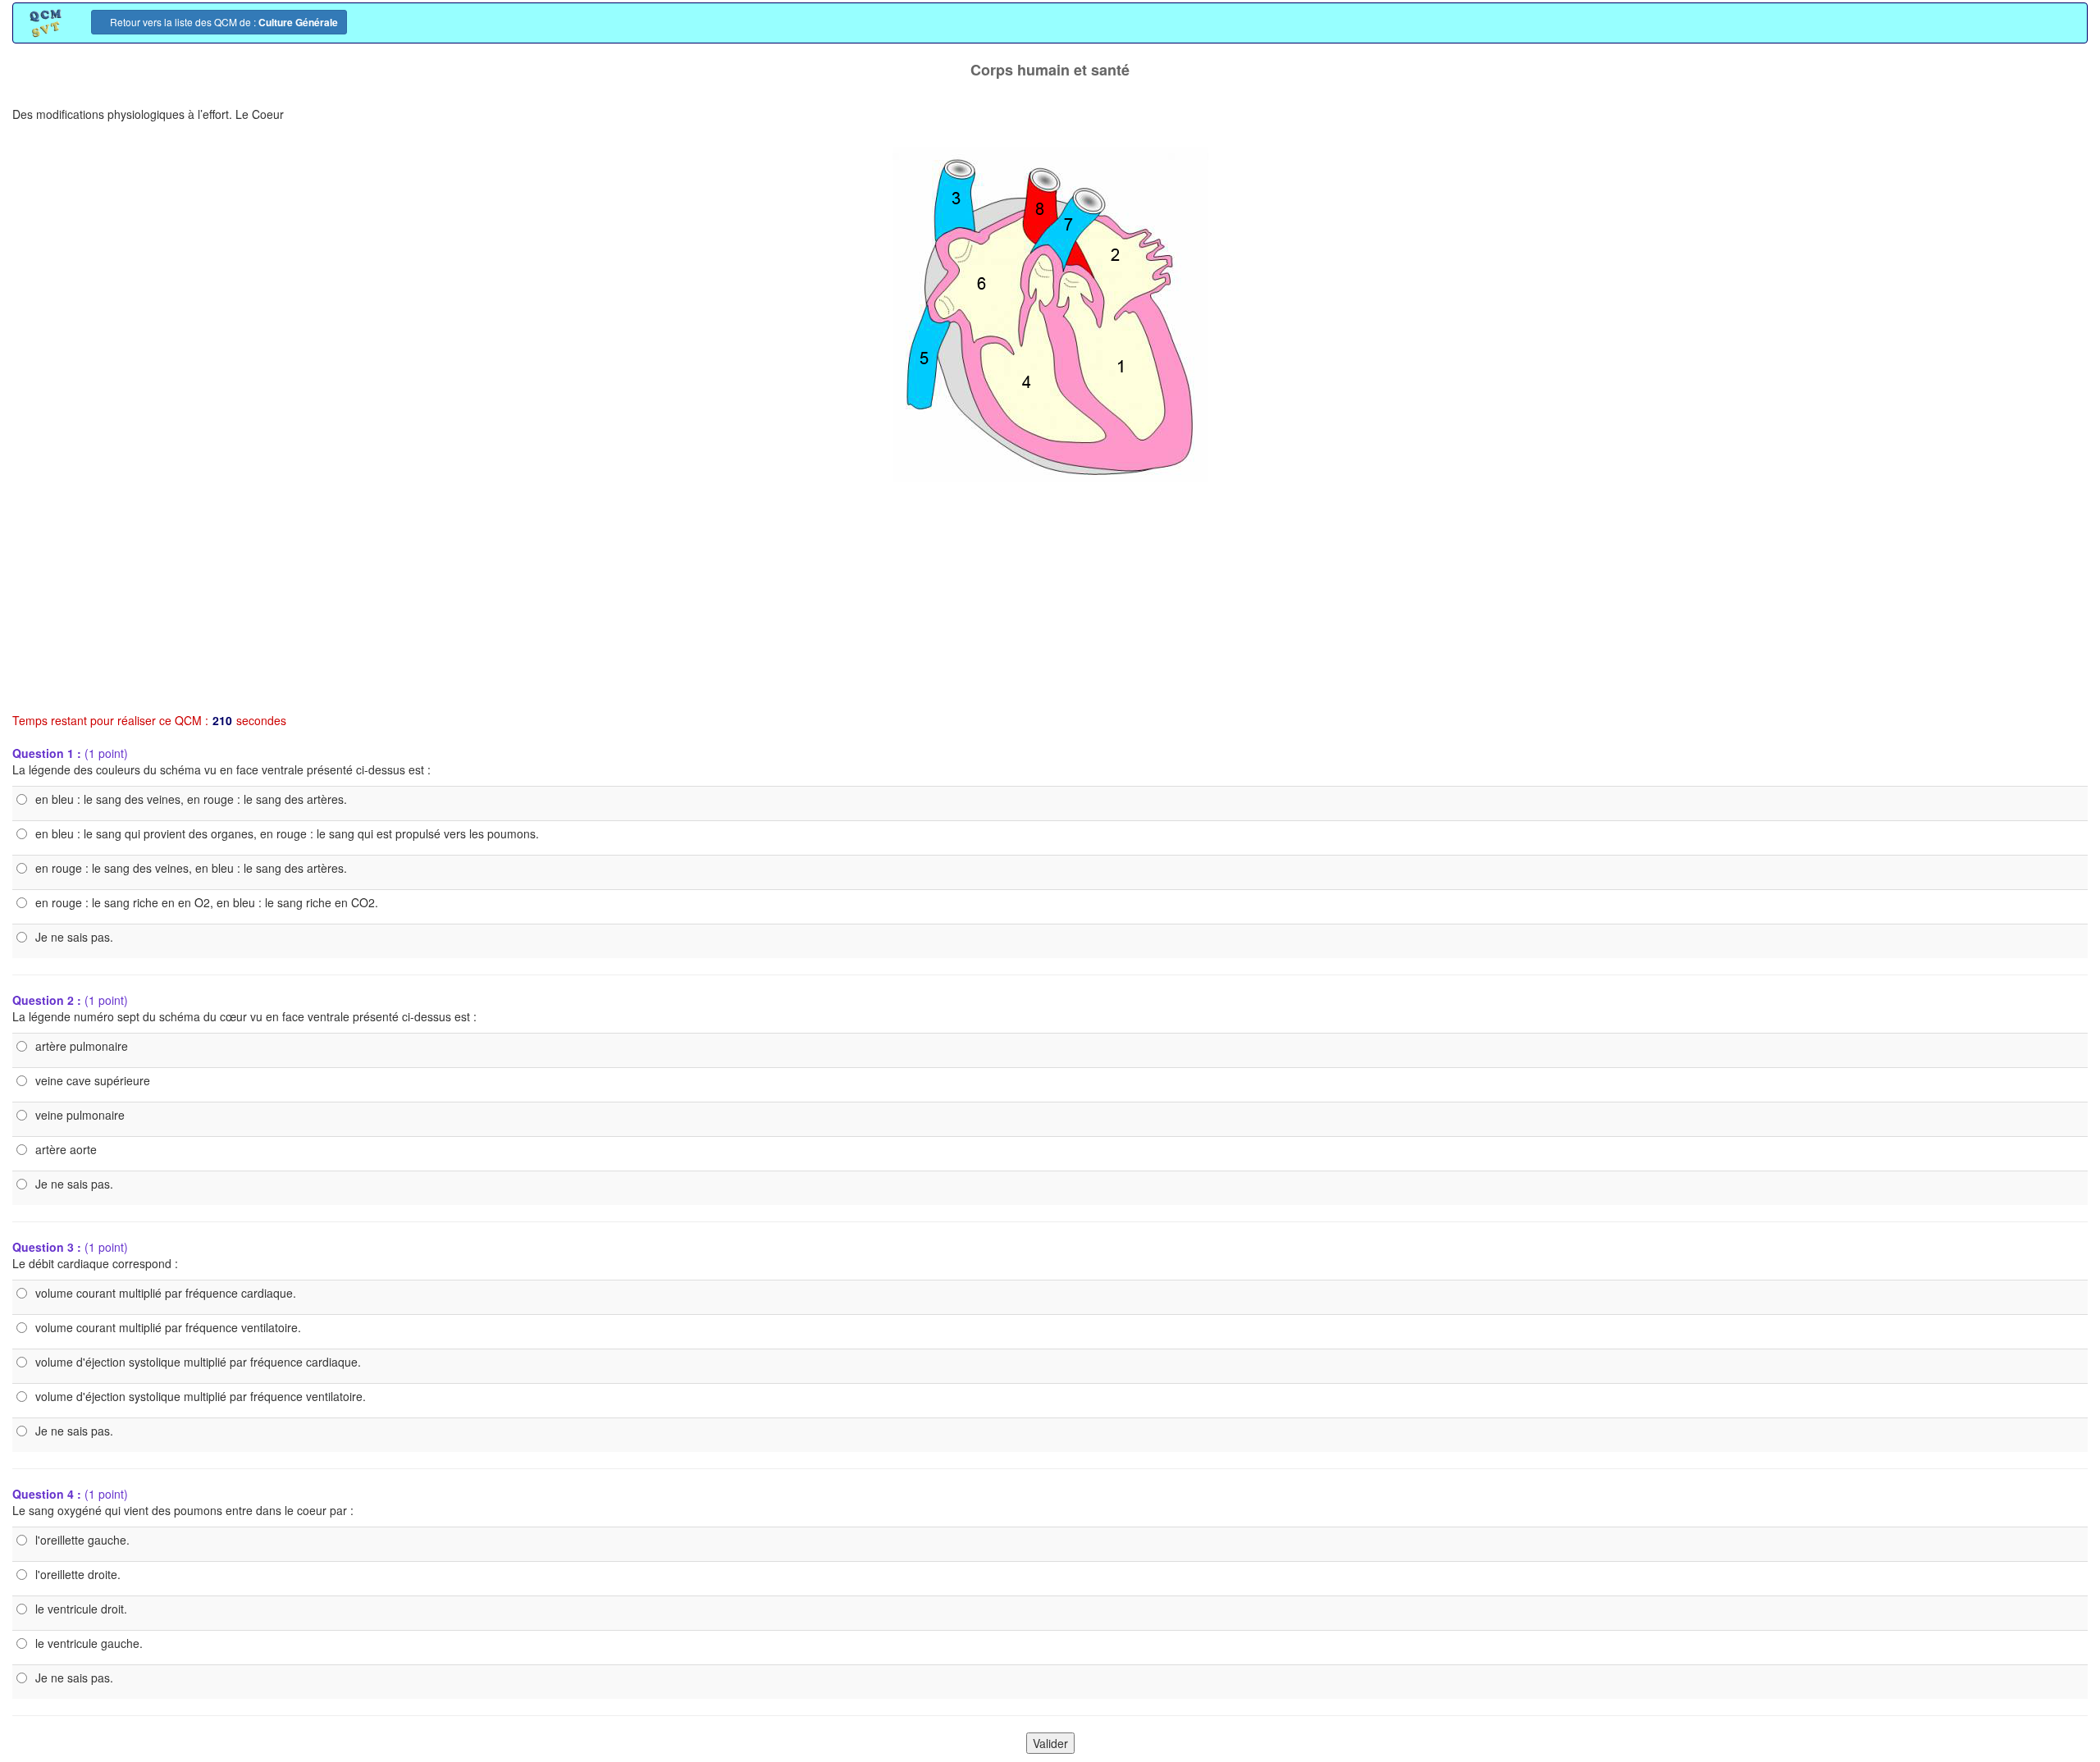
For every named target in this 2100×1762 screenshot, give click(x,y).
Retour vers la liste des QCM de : (223, 22)
